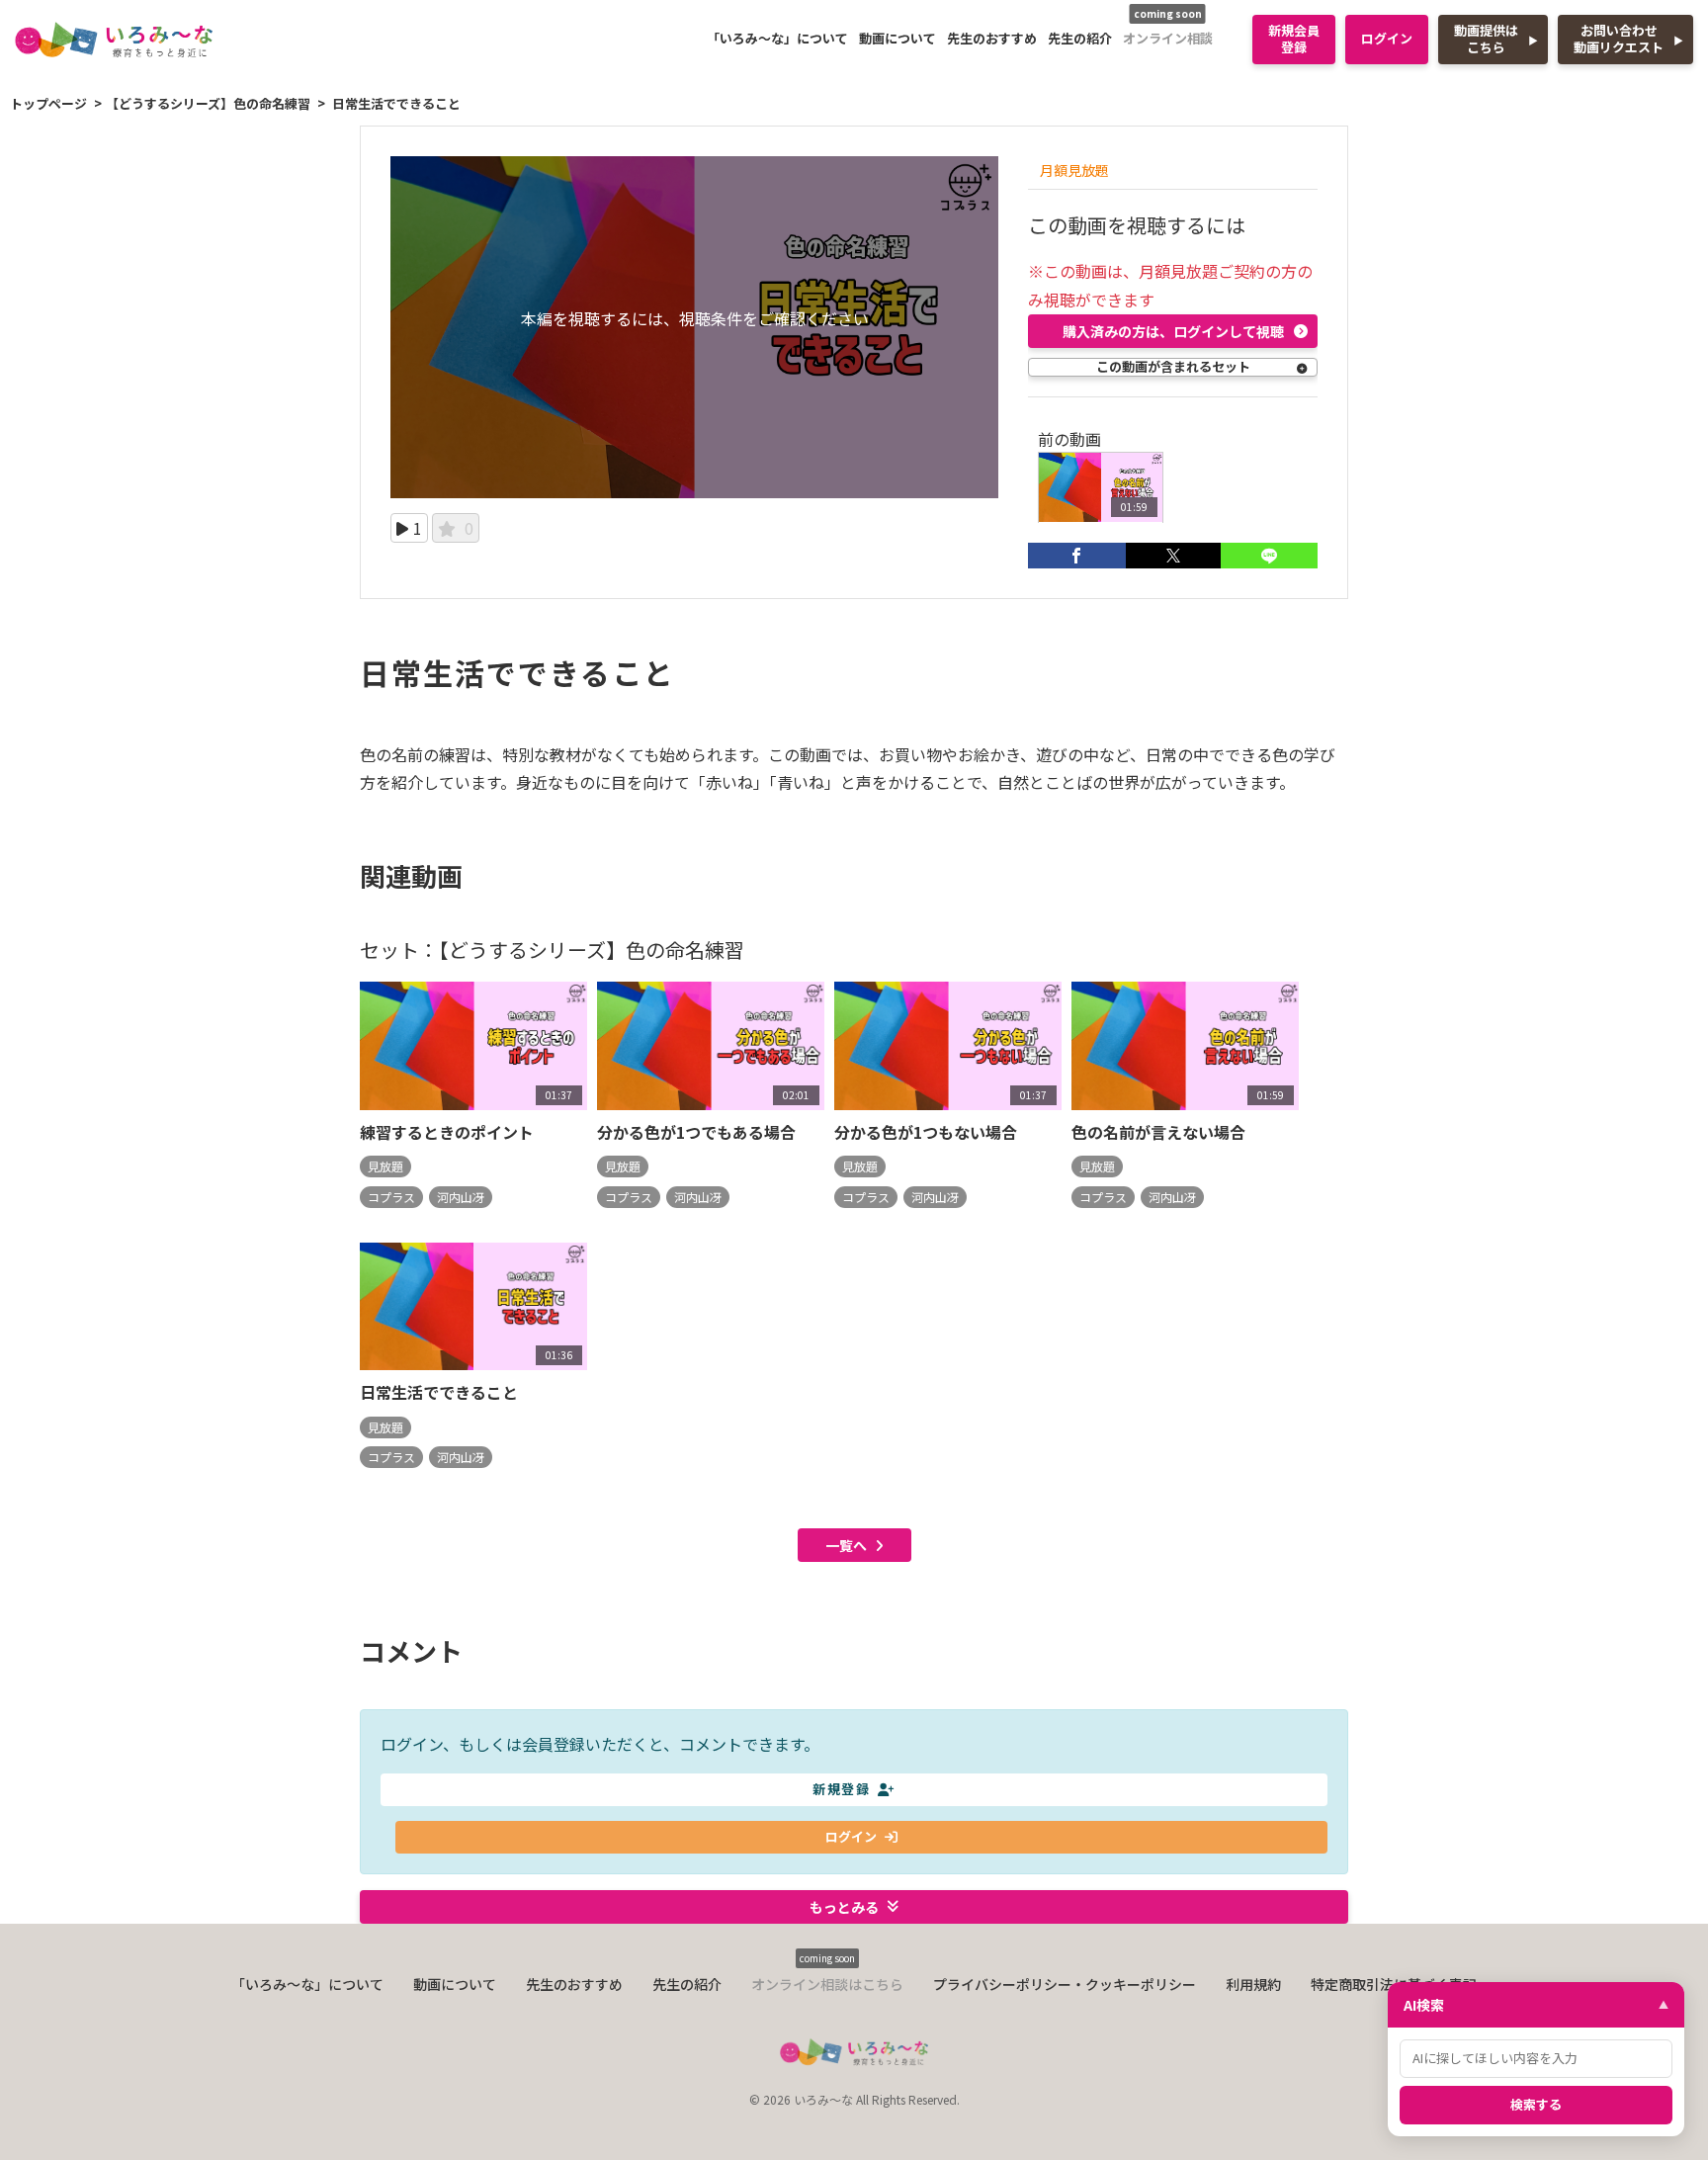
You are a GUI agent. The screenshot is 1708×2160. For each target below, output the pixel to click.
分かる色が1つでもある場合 (696, 1132)
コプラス (391, 1197)
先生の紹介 (1080, 38)
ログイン (1387, 38)
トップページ (48, 103)
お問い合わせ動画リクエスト (1619, 39)
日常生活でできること (439, 1392)
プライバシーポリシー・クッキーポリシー (1065, 1984)
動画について (897, 38)
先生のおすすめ (992, 38)
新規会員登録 (1294, 39)
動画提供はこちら (1486, 39)
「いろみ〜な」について (777, 38)
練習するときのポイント (447, 1132)
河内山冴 (461, 1197)
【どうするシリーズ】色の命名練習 (208, 103)
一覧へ (846, 1545)
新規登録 (841, 1789)
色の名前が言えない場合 (1158, 1132)
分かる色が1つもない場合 (926, 1132)
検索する (1536, 2104)
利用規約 (1253, 1984)
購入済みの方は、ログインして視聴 (1173, 331)
